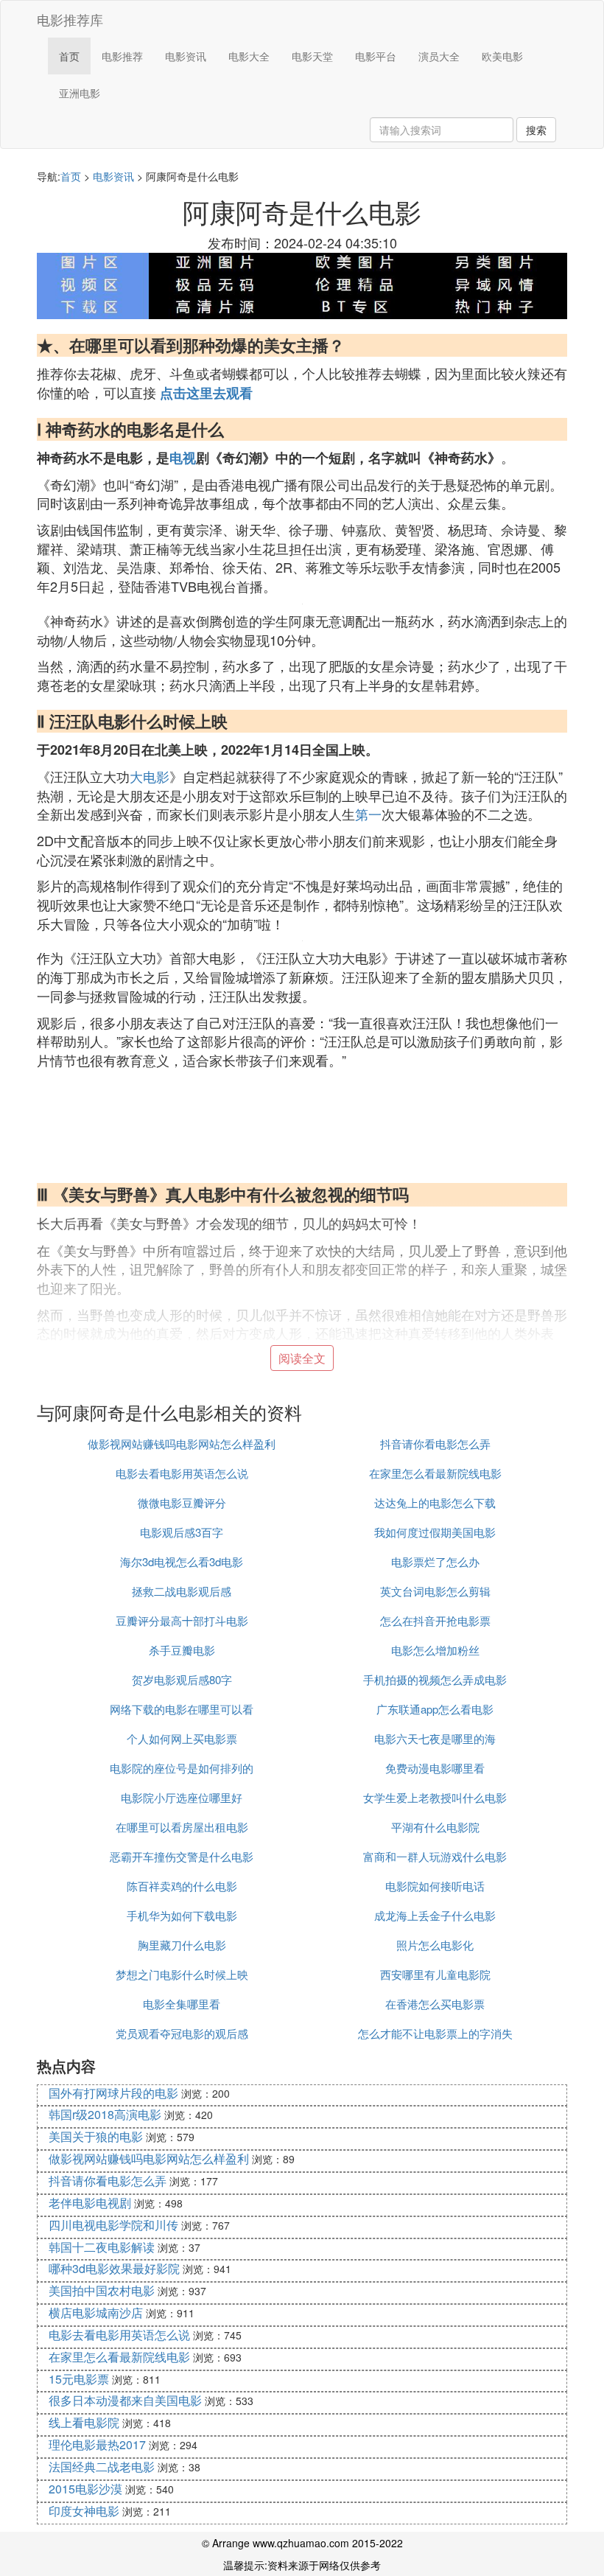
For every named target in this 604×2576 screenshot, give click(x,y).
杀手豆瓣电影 (182, 1650)
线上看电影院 (84, 2422)
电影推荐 (122, 56)
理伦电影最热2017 (97, 2444)
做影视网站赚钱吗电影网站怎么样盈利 (182, 1444)
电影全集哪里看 (182, 2004)
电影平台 (376, 56)
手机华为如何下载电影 (182, 1915)
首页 (69, 56)
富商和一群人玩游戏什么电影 (435, 1856)
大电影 (150, 776)
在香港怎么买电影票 (435, 2004)
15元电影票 (79, 2379)
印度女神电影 (84, 2511)
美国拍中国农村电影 (102, 2290)
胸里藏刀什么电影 (182, 1945)
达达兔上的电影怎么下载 (435, 1502)
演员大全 (439, 56)
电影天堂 (312, 56)
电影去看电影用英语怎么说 (182, 1473)
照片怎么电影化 (435, 1945)
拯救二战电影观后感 (182, 1591)
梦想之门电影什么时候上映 (182, 1974)
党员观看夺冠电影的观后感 (182, 2033)
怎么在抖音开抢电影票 (435, 1620)
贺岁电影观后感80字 (182, 1679)
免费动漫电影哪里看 (435, 1768)
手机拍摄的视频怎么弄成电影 (435, 1679)
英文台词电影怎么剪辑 (435, 1591)
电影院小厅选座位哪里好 (182, 1797)
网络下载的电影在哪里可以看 (182, 1709)
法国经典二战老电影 (102, 2467)
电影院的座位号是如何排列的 (182, 1768)
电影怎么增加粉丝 (435, 1650)
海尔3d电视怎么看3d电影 (182, 1561)
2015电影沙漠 (85, 2489)
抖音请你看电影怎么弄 (435, 1444)
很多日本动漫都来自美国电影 (125, 2400)
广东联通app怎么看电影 (435, 1709)
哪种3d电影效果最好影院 (114, 2268)
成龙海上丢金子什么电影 (435, 1915)
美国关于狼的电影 (96, 2136)
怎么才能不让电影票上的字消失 (435, 2033)
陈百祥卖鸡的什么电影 (182, 1886)
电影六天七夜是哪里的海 (435, 1738)
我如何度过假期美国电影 (435, 1532)
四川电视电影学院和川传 (113, 2225)
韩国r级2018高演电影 (105, 2114)
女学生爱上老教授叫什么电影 (435, 1797)
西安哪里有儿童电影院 (435, 1974)
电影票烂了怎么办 (435, 1561)
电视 (183, 458)
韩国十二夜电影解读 (102, 2247)
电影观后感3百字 (182, 1532)
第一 (368, 814)
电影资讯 (186, 56)
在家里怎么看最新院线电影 (435, 1473)
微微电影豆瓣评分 (182, 1502)
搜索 (536, 130)
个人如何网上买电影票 (182, 1738)
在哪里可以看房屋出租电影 (182, 1827)
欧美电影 (502, 56)
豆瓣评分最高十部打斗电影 (182, 1620)
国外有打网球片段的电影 (113, 2093)
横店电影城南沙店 (96, 2313)
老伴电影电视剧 (90, 2203)
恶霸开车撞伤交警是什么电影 (182, 1856)
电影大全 (249, 56)
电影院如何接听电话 (435, 1886)
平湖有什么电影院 (435, 1827)
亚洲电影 (80, 93)
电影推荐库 (70, 19)
